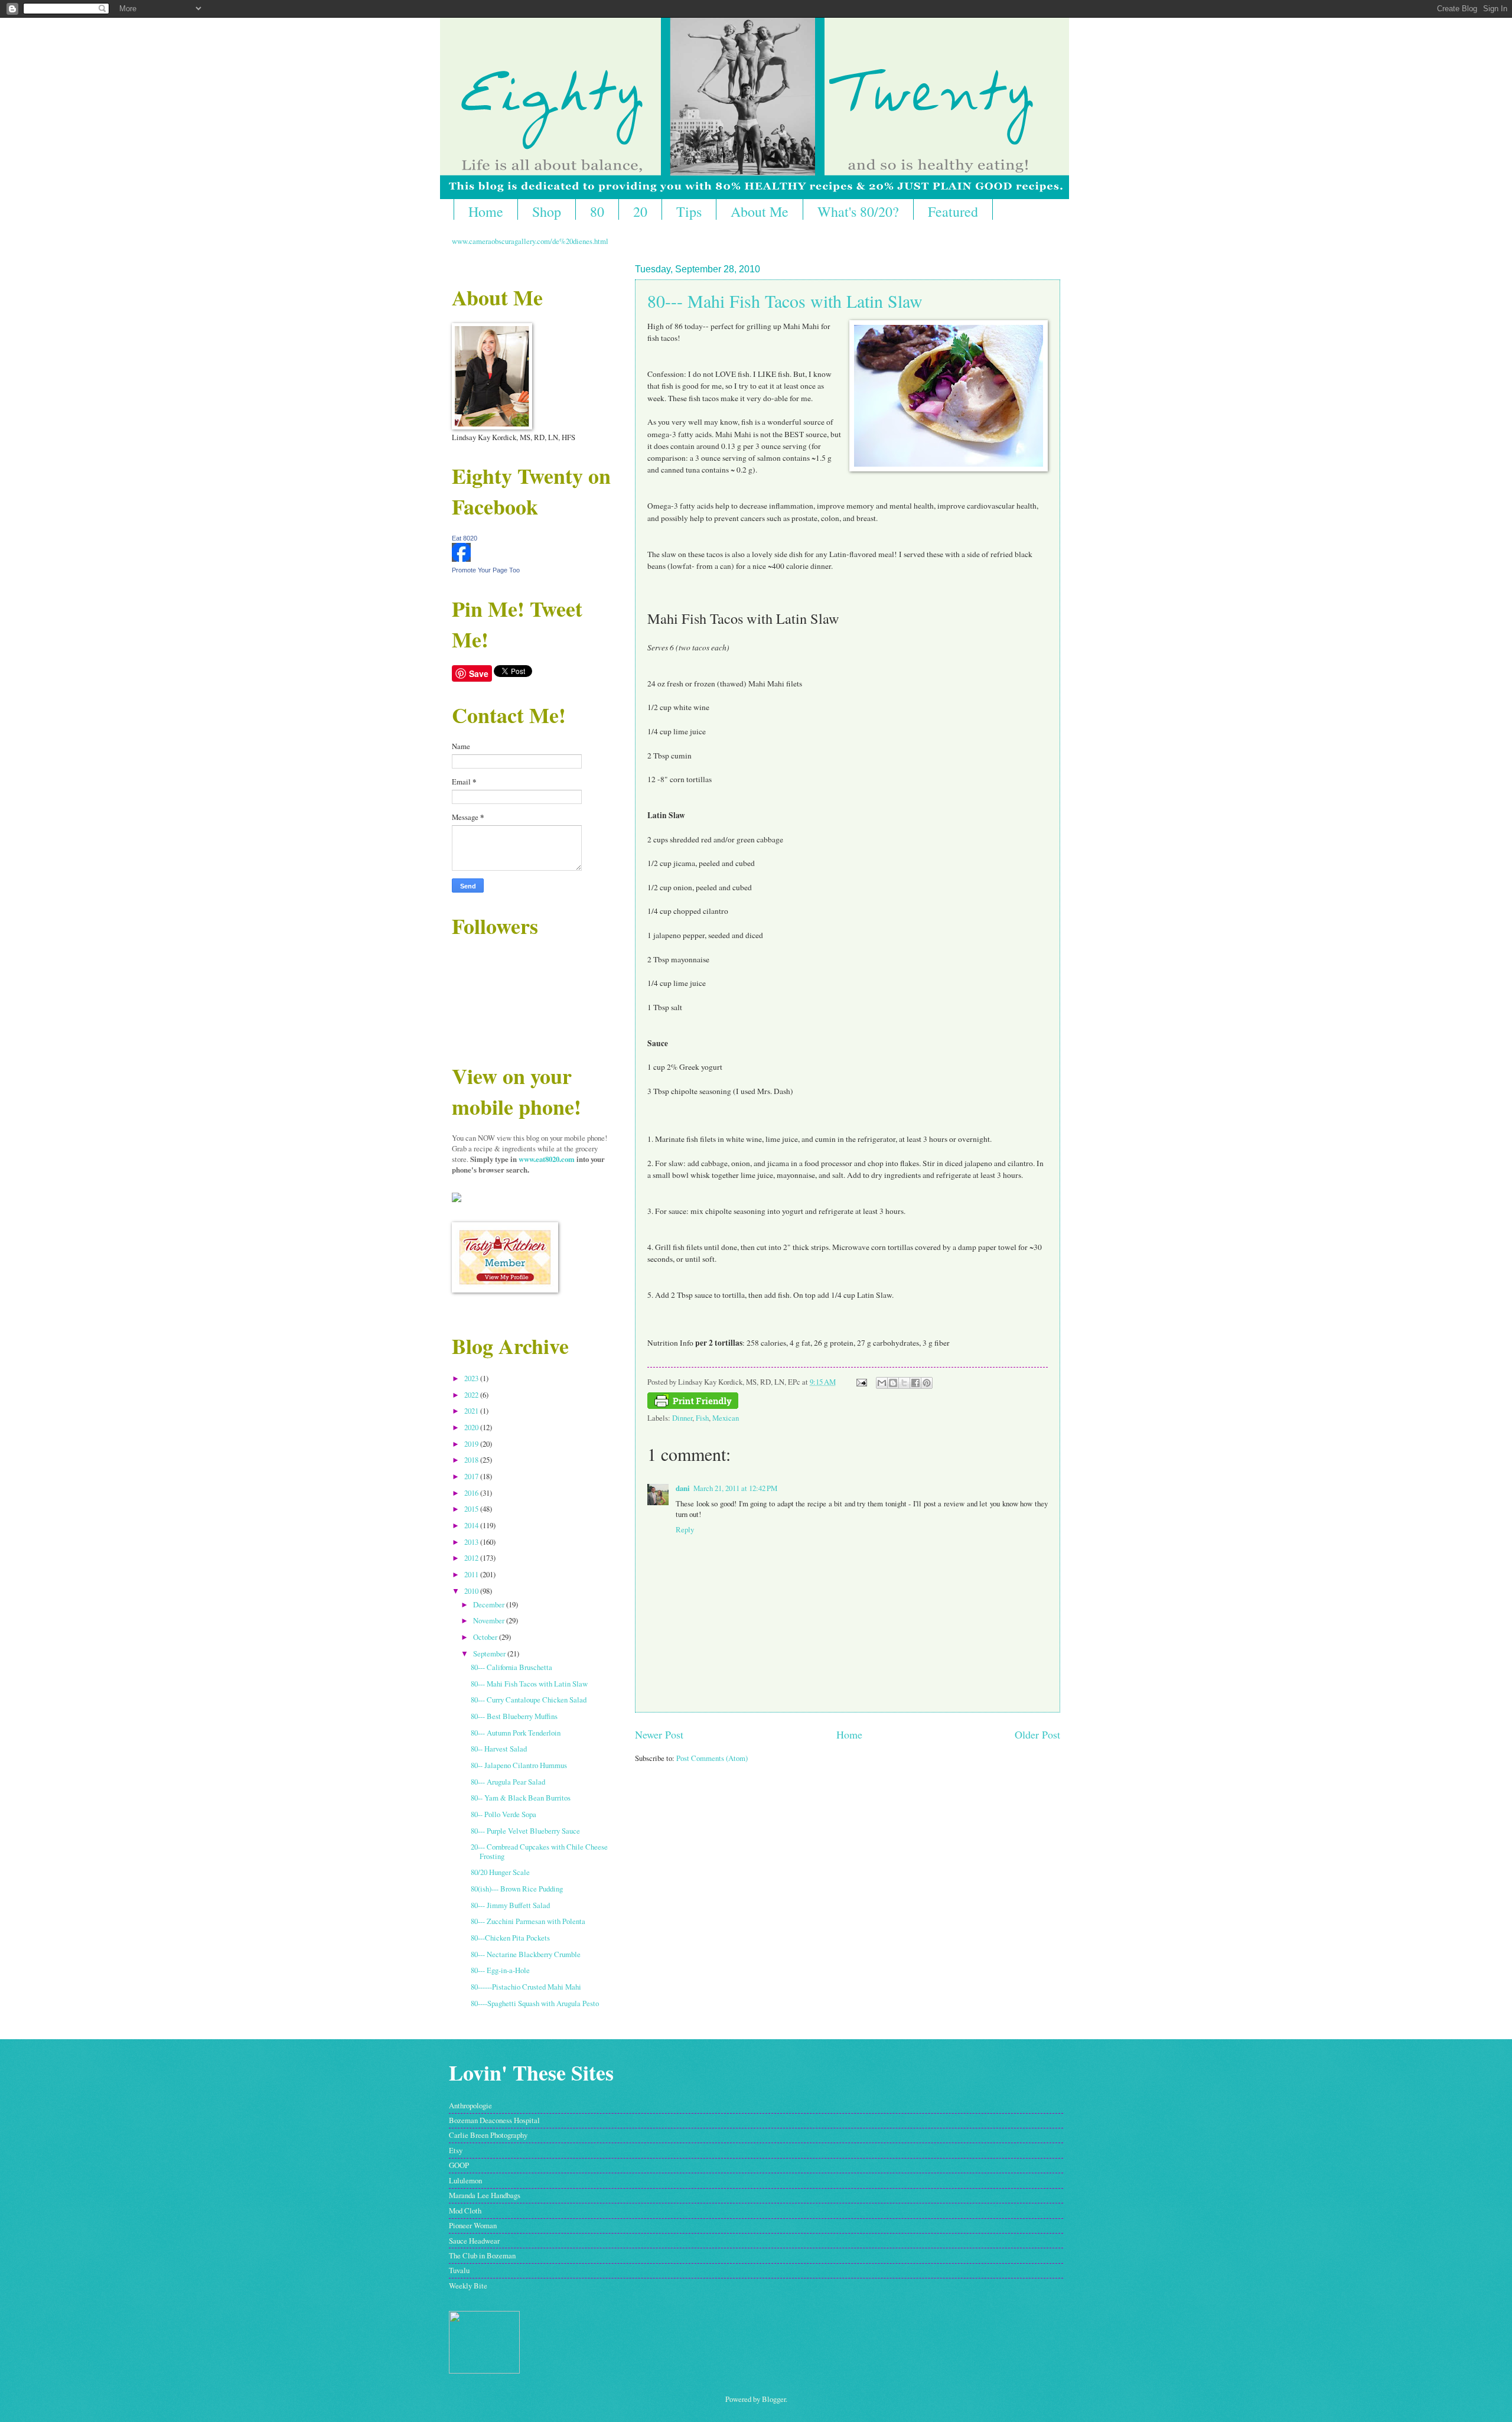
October (486, 1637)
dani (683, 1488)
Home (486, 211)
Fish (702, 1418)
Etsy (456, 2150)
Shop (547, 211)
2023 (472, 1378)
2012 (472, 1558)
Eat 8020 (465, 538)
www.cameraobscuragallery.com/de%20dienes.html (530, 241)
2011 (472, 1574)
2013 (472, 1542)
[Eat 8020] (461, 559)
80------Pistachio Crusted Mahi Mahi (526, 1987)
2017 (472, 1476)
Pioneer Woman (473, 2225)
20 (640, 211)
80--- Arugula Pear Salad (508, 1782)
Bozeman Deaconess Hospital (494, 2120)
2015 (472, 1509)
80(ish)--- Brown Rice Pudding (517, 1889)
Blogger (774, 2399)
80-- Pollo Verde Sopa (504, 1814)
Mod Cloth (465, 2211)
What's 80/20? (858, 211)
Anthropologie (470, 2105)
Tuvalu (459, 2270)
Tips (689, 211)
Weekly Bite (468, 2286)
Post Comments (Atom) (712, 1758)
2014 (472, 1525)
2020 (472, 1427)
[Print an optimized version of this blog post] (693, 1406)
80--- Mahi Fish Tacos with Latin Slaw (785, 301)
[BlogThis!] (893, 1383)
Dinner (682, 1418)
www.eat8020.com (547, 1159)
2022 (472, 1395)
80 (597, 211)
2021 (472, 1411)
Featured (953, 211)
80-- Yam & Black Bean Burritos (521, 1798)
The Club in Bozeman (482, 2255)
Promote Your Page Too (486, 570)
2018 (472, 1460)
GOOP (459, 2165)
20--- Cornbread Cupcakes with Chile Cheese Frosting (539, 1851)
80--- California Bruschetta (511, 1667)
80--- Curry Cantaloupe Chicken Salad (529, 1700)
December (490, 1604)
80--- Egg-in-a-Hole (500, 1970)
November (490, 1620)
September (490, 1653)
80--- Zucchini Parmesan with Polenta (528, 1921)
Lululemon (465, 2180)
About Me (760, 211)
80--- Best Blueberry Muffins (514, 1716)
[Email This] (882, 1383)
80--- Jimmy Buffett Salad (510, 1905)
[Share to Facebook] (915, 1383)
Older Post (1037, 1734)
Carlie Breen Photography (488, 2135)
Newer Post (659, 1734)
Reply (685, 1529)
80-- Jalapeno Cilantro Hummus (519, 1765)
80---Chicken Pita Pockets (510, 1938)
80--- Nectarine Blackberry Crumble (526, 1954)
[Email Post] (861, 1382)
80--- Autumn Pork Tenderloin (516, 1733)
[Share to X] (904, 1383)
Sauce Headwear (474, 2241)
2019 (472, 1444)
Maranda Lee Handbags (485, 2195)
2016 (472, 1493)
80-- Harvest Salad (499, 1749)
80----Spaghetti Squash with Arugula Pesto (535, 2003)
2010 (472, 1591)
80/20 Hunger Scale (500, 1872)
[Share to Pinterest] (927, 1383)
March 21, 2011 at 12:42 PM (735, 1488)
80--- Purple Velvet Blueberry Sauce (525, 1831)
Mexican (726, 1418)
